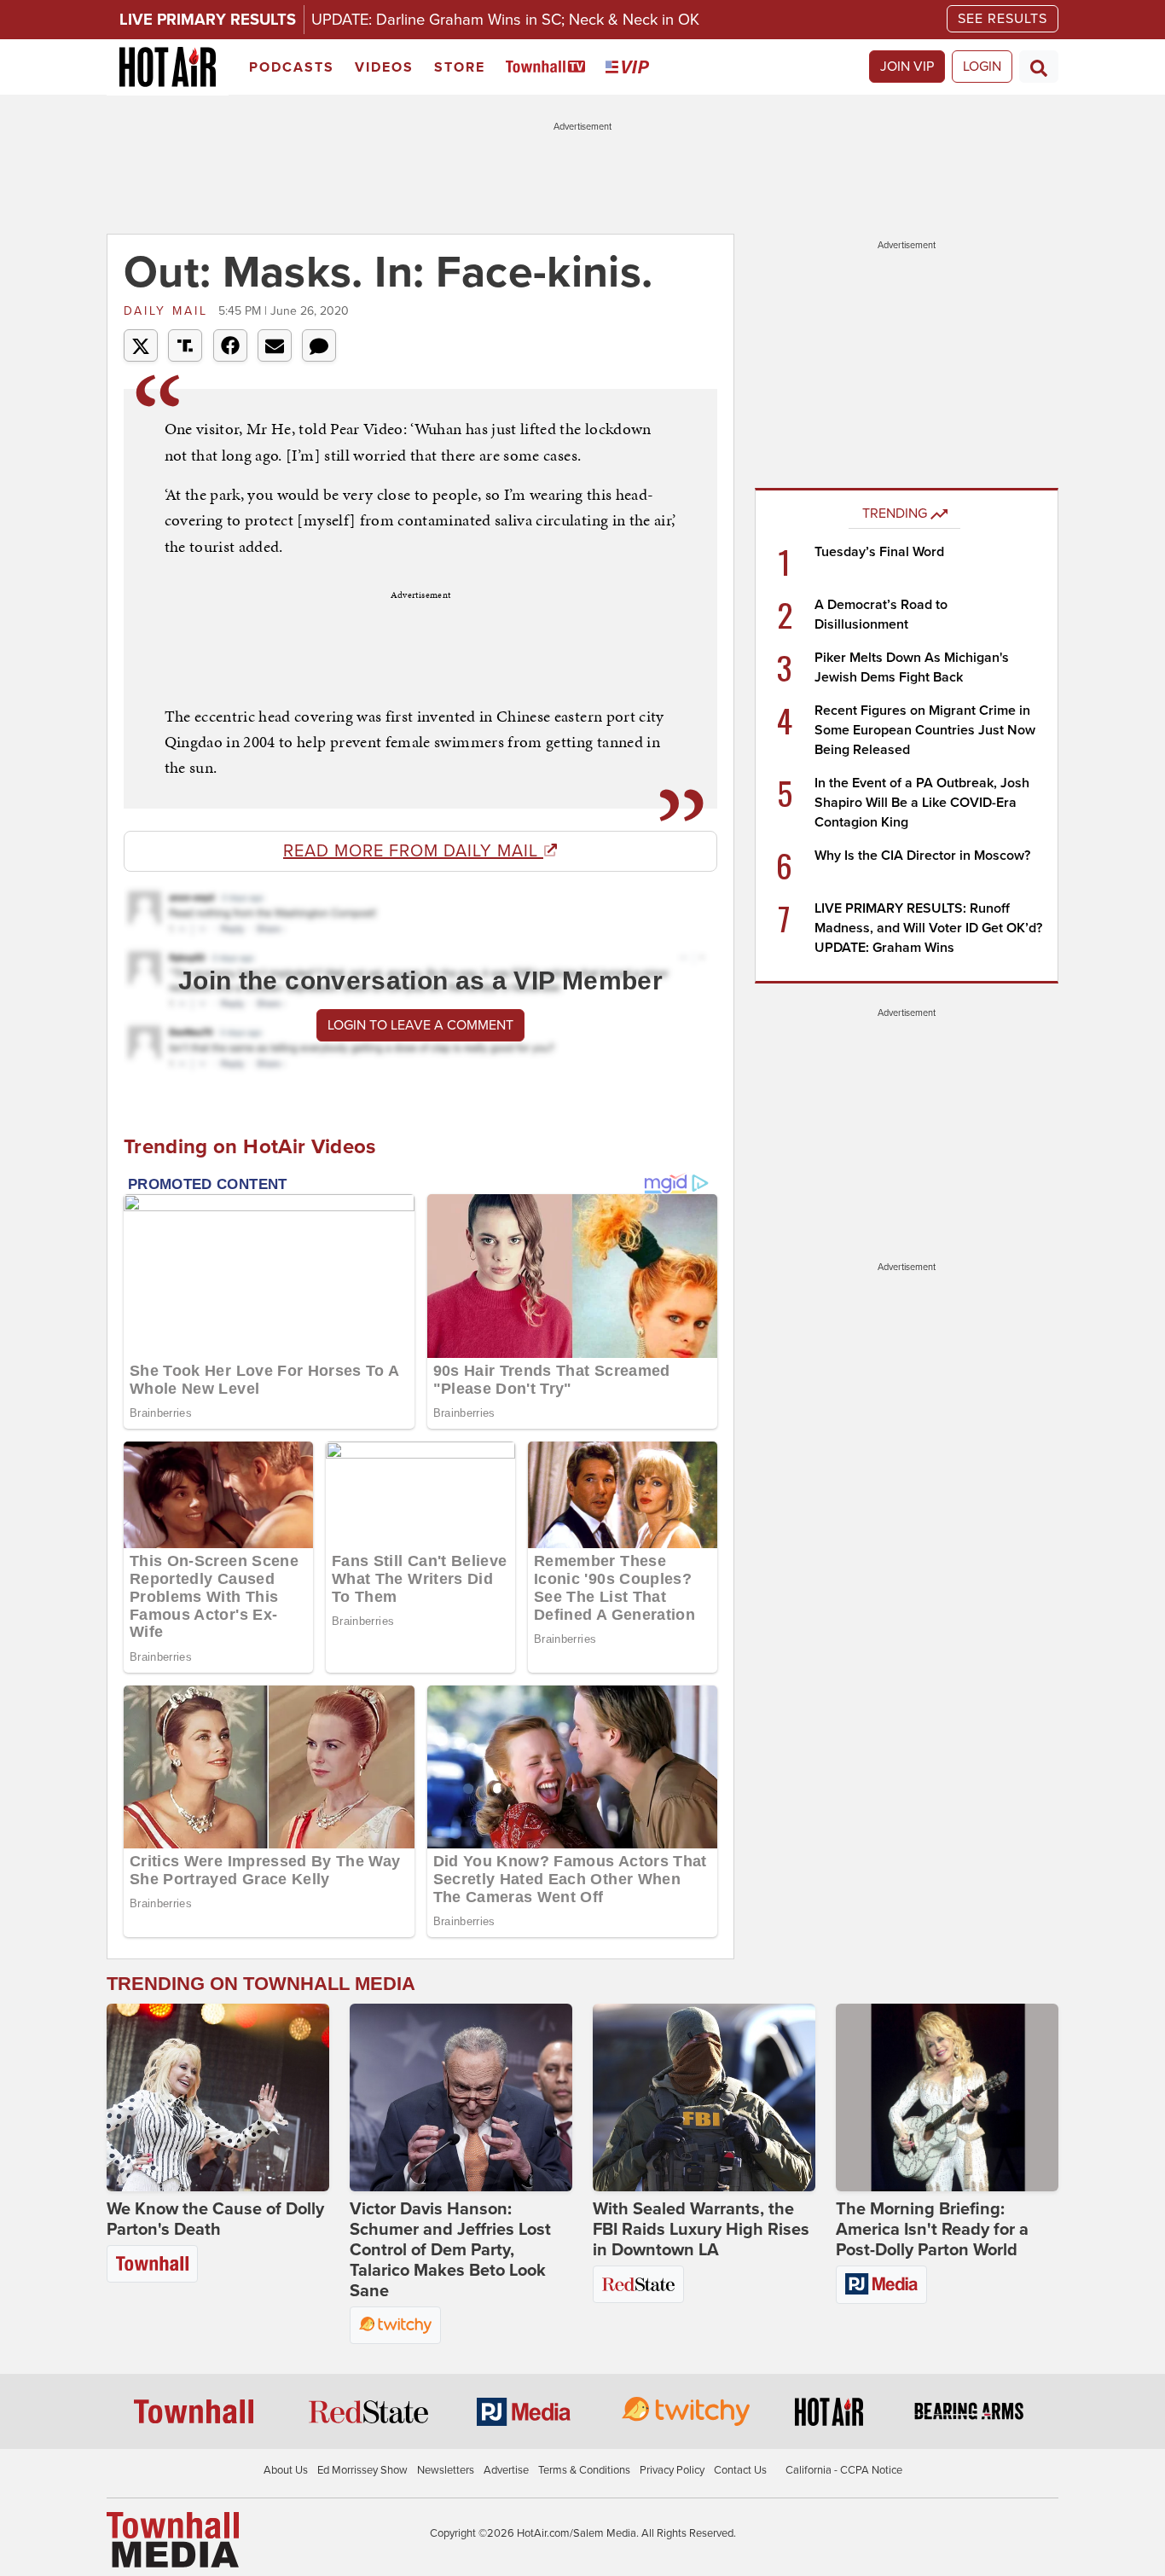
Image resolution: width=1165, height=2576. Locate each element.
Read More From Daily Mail (413, 851)
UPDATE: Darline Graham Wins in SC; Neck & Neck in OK (505, 20)
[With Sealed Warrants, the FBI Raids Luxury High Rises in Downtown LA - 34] (704, 2097)
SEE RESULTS (1003, 19)
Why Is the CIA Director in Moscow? (922, 856)
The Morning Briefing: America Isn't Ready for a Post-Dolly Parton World (932, 2230)
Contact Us (740, 2470)
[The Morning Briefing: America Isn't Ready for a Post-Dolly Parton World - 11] (947, 2097)
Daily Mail (169, 311)
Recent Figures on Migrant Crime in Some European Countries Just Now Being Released (925, 730)
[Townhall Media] (173, 2538)
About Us (286, 2470)
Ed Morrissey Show (362, 2470)
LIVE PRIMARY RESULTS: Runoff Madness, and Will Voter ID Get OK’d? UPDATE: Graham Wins (928, 928)
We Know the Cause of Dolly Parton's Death (215, 2219)
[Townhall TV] (549, 68)
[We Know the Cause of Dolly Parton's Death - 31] (218, 2097)
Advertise (506, 2470)
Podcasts (292, 67)
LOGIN (982, 67)
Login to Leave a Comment (420, 1025)
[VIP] (630, 68)
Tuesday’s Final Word (879, 552)
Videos (384, 67)
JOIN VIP (907, 67)
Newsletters (446, 2470)
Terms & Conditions (584, 2470)
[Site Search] (1039, 67)
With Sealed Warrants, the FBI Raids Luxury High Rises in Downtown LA (701, 2230)
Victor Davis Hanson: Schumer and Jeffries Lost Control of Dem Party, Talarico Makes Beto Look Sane (450, 2250)
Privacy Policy (672, 2470)
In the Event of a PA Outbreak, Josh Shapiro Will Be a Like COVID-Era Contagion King (922, 803)
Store (460, 67)
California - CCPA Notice (844, 2470)
